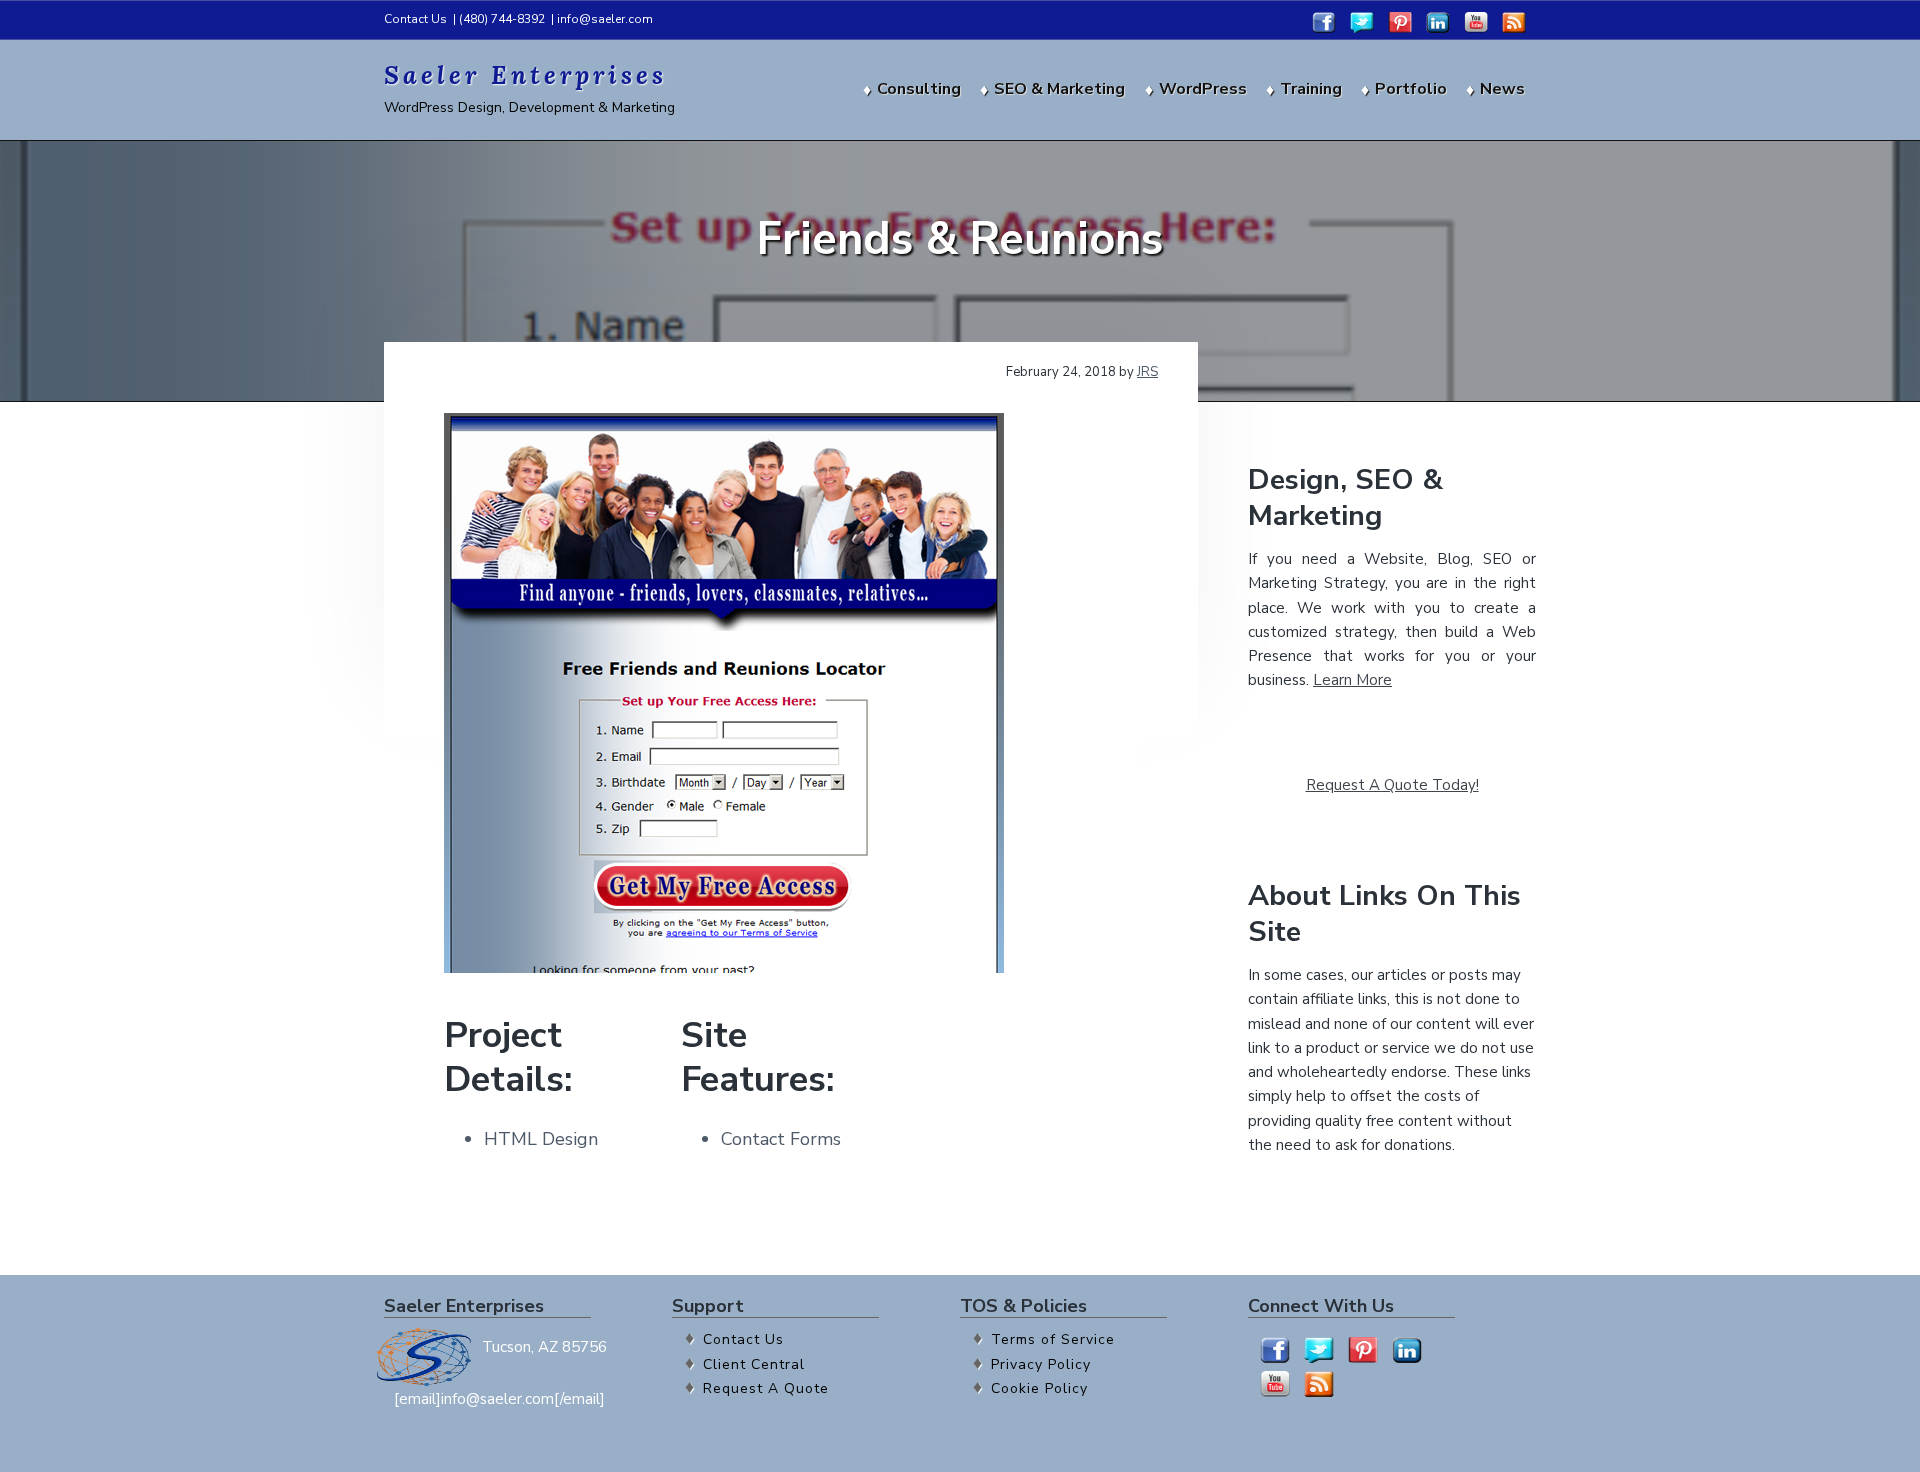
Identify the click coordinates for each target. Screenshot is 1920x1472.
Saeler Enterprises (525, 75)
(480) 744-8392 (502, 19)
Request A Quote (766, 1388)
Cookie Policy (1039, 1388)
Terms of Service (1053, 1339)
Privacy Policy (1041, 1364)
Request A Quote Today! (1392, 785)
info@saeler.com (605, 19)
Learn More (1352, 680)
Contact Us (415, 19)
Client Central (754, 1364)
